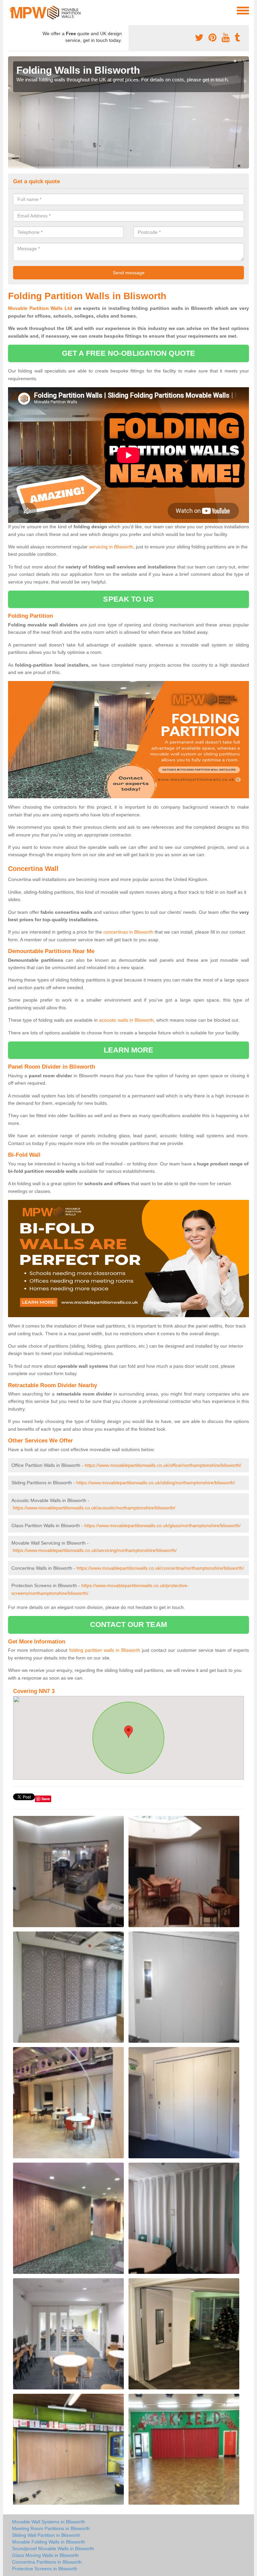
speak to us (128, 599)
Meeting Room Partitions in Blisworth (51, 2528)
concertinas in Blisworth (128, 932)
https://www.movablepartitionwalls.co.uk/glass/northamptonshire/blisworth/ (162, 1526)
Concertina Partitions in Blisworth (47, 2562)
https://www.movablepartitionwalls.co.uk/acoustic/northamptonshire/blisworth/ (94, 1508)
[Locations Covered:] (11, 10)
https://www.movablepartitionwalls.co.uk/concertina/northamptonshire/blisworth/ (160, 1568)
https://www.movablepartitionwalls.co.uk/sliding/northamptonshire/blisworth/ (156, 1483)
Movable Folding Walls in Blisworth (49, 2542)
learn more (129, 1050)
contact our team (128, 1624)
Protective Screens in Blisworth (45, 2569)
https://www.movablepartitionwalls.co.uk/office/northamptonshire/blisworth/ (163, 1465)
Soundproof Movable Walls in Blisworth (53, 2549)
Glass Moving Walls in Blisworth (45, 2555)
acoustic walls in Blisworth (126, 1020)
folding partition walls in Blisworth (105, 1650)
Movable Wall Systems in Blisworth (49, 2522)
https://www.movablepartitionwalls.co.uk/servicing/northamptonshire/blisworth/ (95, 1550)
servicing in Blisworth (111, 547)
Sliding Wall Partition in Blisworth (46, 2535)
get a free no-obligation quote (128, 353)
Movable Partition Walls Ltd (40, 308)
